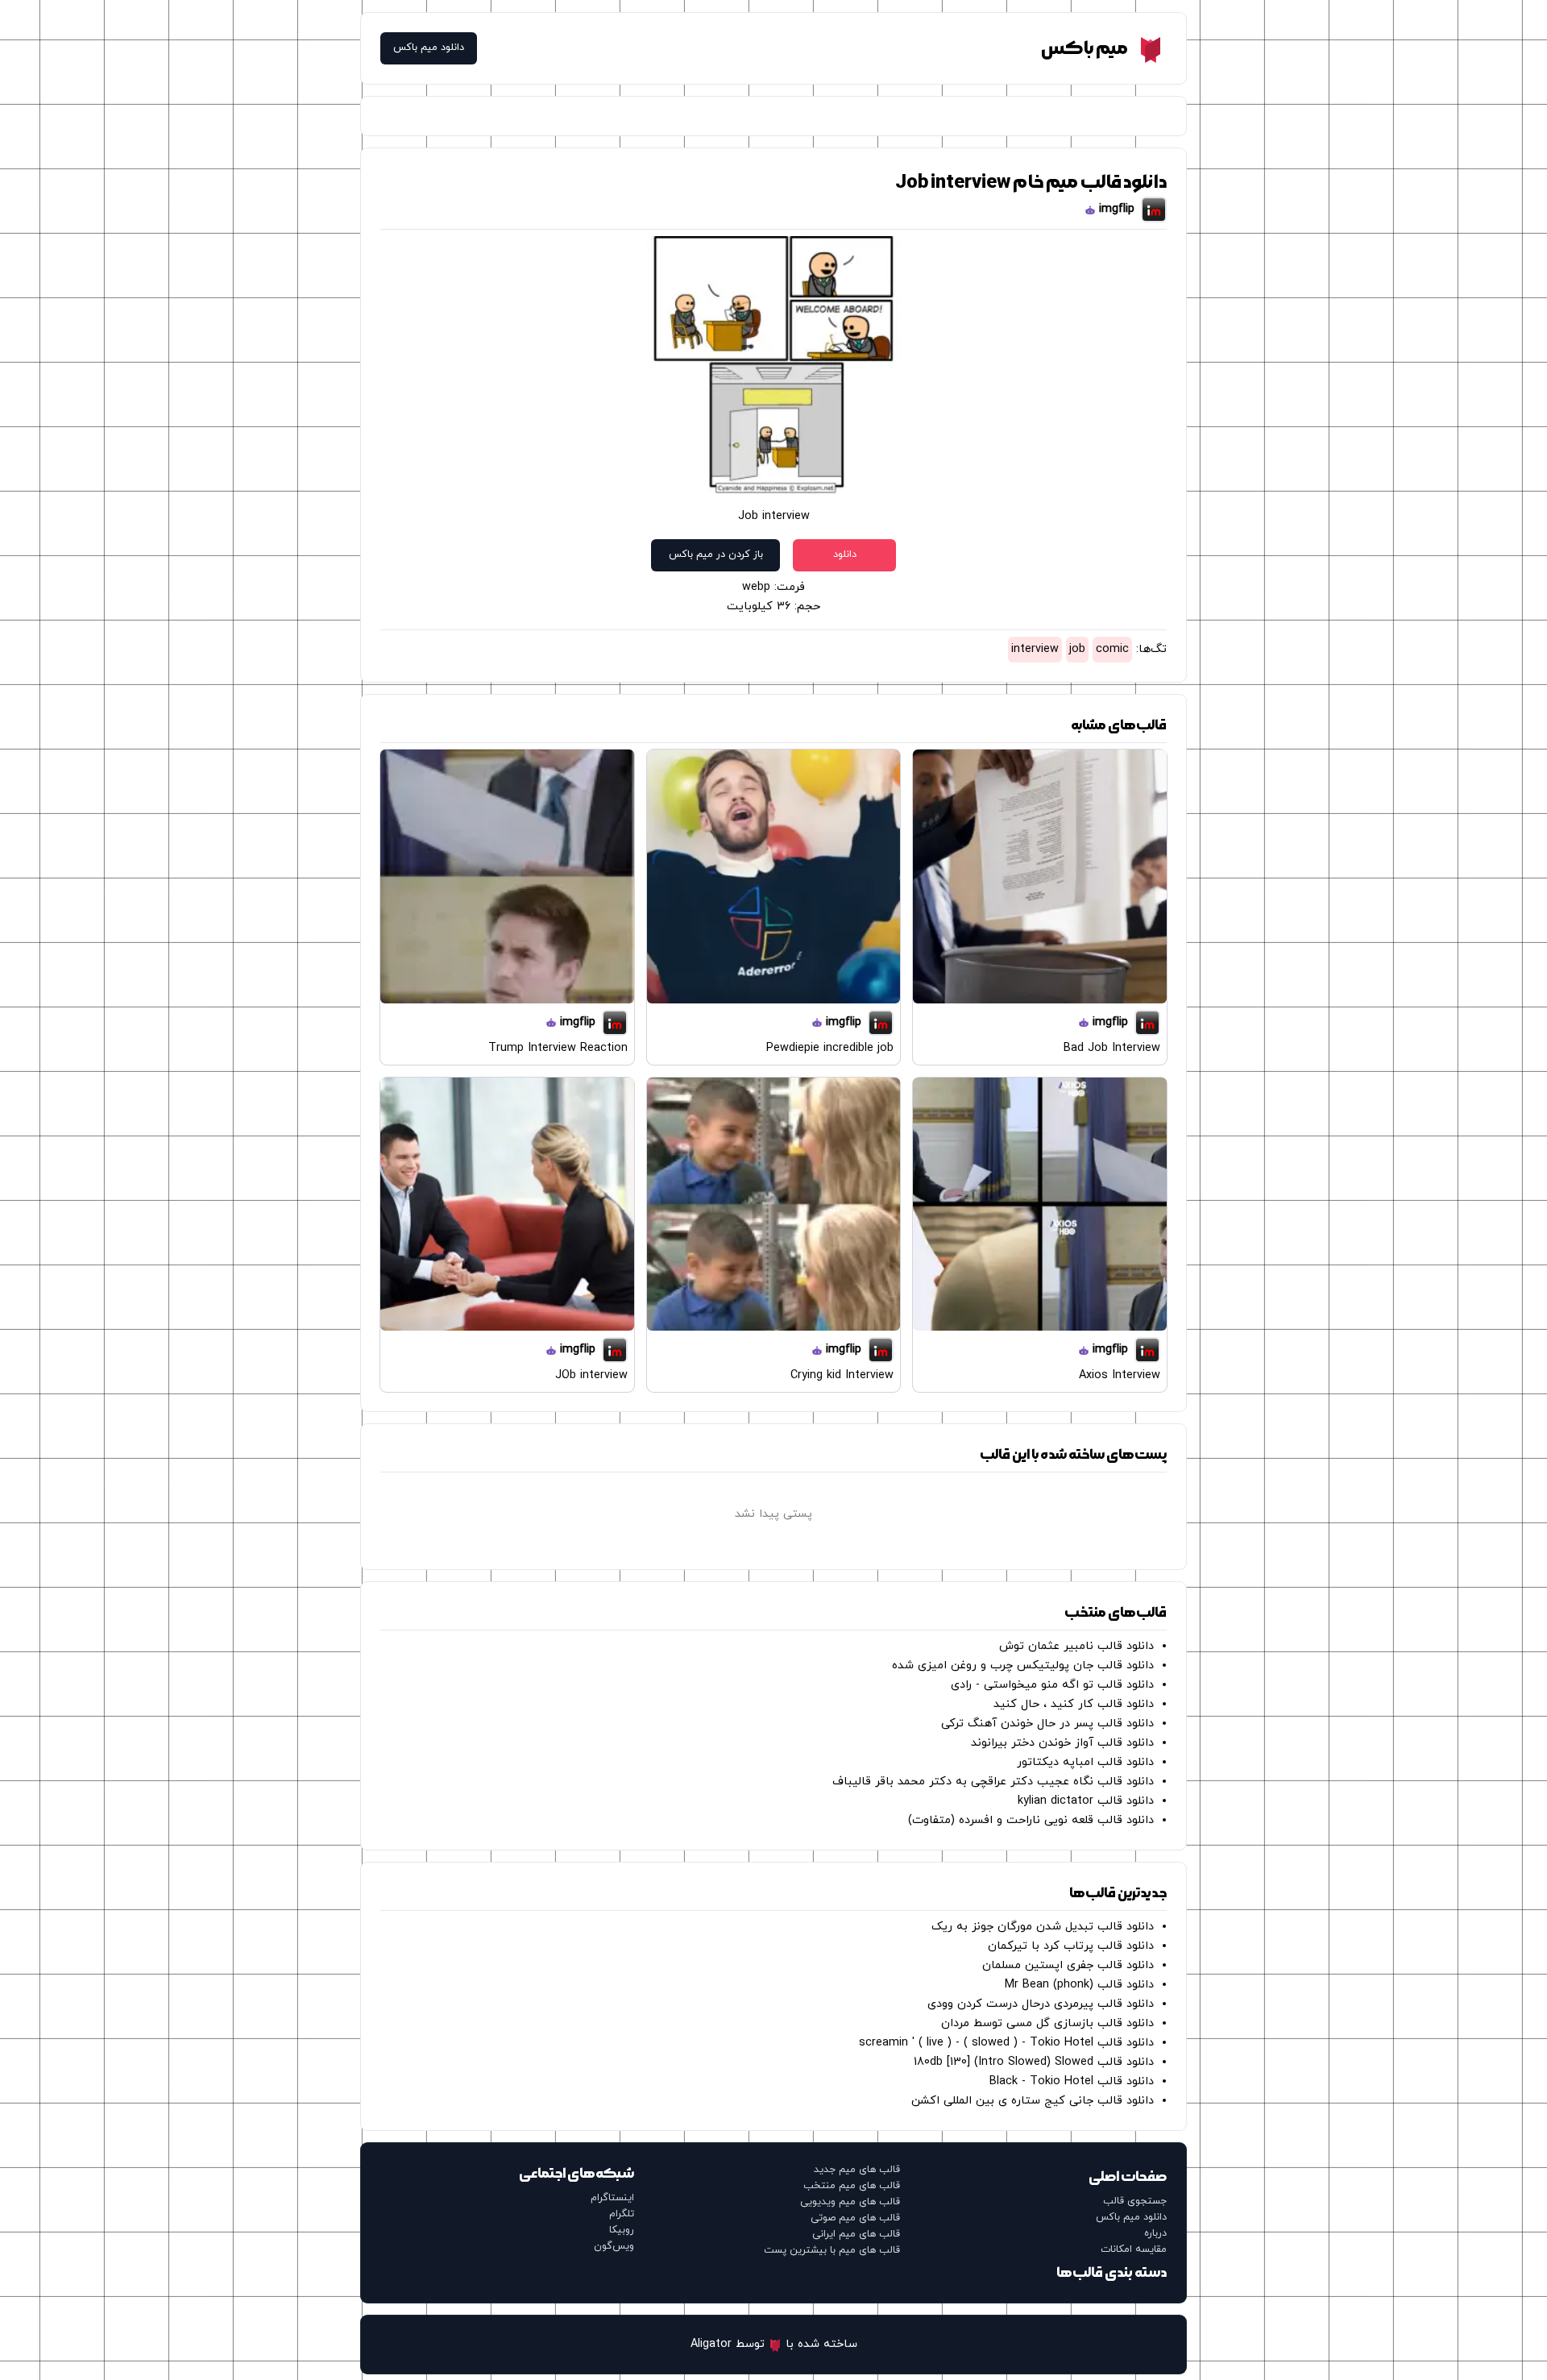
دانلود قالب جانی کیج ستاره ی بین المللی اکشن (1033, 2101)
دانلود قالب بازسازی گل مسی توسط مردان (1047, 2023)
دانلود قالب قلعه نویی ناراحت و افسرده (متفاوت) (1031, 1820)
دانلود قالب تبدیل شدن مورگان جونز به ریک (1043, 1927)
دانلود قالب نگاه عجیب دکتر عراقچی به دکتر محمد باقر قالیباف (993, 1782)
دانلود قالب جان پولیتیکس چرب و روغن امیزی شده (1023, 1666)
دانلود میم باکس (429, 48)
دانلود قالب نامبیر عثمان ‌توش (1076, 1646)
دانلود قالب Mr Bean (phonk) (1079, 1985)
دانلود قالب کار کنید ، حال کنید (1074, 1704)
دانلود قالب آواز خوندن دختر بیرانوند (1062, 1743)
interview (1035, 649)
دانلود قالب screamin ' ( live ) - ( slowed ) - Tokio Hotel (1006, 2043)
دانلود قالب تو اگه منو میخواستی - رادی (1052, 1685)
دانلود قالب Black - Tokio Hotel (1072, 2081)
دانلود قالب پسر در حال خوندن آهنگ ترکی (1047, 1724)
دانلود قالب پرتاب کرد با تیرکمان (1071, 1946)
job (1077, 649)
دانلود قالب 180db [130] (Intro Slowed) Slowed (1034, 2062)
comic (1112, 649)
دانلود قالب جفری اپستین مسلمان (1068, 1965)
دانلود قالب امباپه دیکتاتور (1085, 1762)
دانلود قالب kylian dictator (1086, 1801)
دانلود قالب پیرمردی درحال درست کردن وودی (1041, 2004)
